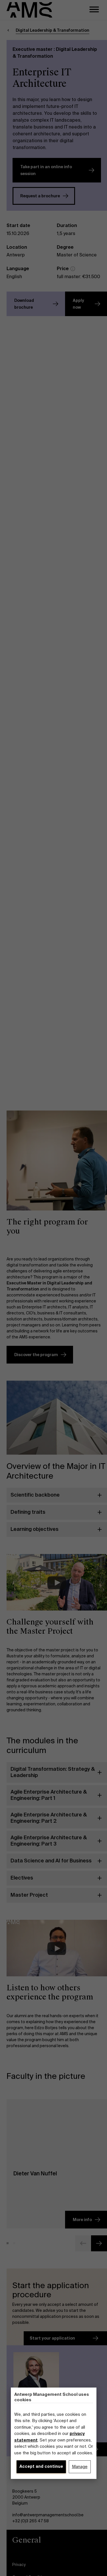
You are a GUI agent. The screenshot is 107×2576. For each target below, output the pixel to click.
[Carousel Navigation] (57, 2243)
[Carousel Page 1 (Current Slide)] (8, 2243)
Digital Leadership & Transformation (53, 30)
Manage (80, 2467)
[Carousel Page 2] (14, 2243)
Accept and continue (41, 2466)
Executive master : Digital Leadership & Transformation (55, 53)
